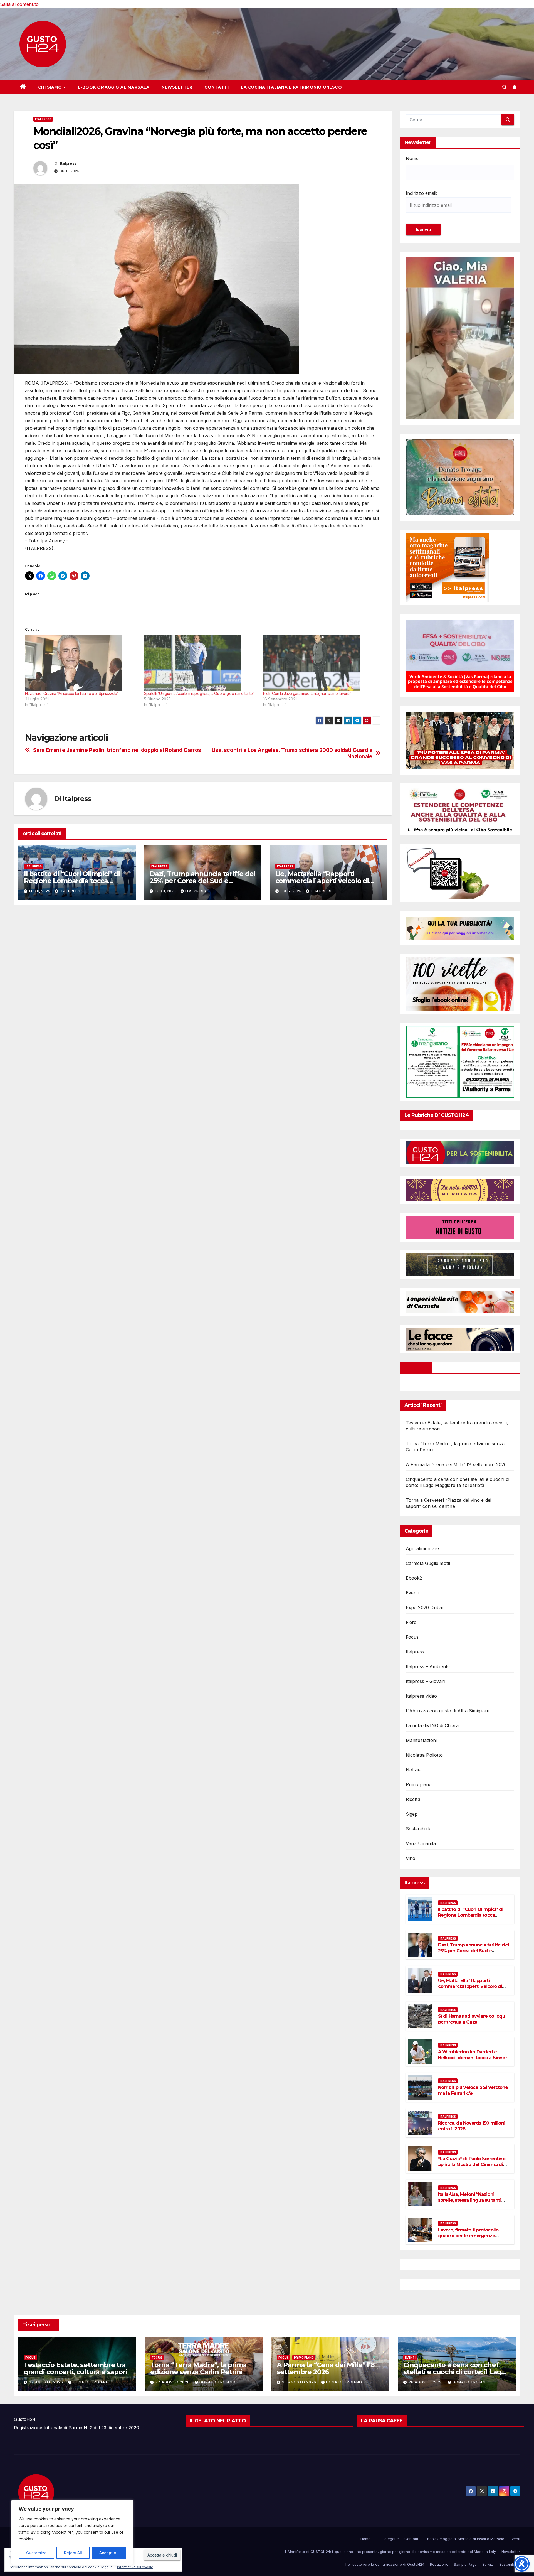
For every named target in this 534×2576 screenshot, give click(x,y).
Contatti (217, 87)
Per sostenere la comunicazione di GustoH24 (385, 2564)
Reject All (73, 2553)
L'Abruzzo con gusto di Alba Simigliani (447, 1711)
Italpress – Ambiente (428, 1666)
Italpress (43, 119)
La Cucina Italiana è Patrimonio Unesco (291, 87)
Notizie (413, 1770)
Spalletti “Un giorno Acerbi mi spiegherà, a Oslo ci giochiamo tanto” (199, 693)
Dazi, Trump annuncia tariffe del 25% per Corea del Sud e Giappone (203, 881)
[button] (505, 87)
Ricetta (413, 1799)
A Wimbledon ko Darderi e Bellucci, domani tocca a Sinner (473, 2055)
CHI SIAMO (51, 87)
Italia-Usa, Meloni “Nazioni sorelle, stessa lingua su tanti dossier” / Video (470, 2200)
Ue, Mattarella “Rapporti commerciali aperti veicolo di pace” (322, 881)
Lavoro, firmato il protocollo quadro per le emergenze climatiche (468, 2236)
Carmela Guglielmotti (428, 1563)
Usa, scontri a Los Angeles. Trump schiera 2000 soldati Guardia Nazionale (292, 753)
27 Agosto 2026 (47, 2382)
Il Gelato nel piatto (218, 2421)
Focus (412, 1637)
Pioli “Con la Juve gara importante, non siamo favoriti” (307, 693)
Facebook (416, 1368)
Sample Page (465, 2564)
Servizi (488, 2564)
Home (365, 2539)
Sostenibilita (419, 1829)
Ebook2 (414, 1578)
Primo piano (419, 1784)
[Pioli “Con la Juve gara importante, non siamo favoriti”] (320, 663)
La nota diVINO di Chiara (432, 1725)
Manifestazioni (421, 1740)
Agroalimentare (422, 1548)
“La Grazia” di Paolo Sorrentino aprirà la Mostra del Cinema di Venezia (472, 2165)
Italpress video (421, 1696)
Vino (411, 1858)
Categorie (390, 2539)
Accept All (109, 2553)
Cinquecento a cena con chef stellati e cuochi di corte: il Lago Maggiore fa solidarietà (454, 2372)
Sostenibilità (510, 2564)
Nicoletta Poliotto (424, 1755)
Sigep (412, 1814)
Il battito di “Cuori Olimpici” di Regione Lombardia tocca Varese (72, 881)
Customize (36, 2553)
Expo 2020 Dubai (424, 1607)
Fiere (411, 1622)
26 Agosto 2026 (300, 2382)
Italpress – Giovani (426, 1681)
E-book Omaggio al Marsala (114, 87)
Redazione (439, 2564)
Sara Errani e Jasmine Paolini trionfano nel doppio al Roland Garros (117, 750)
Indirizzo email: (421, 193)
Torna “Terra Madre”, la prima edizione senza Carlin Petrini (198, 2368)
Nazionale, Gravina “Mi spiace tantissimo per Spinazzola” (72, 693)
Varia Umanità (421, 1843)
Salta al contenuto (19, 4)
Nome (412, 158)
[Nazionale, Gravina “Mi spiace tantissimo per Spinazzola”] (82, 663)
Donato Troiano (91, 2382)
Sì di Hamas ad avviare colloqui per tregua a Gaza (472, 2019)
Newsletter (177, 87)
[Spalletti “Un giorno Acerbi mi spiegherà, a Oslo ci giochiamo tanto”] (201, 663)
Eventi (412, 1593)
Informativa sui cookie (135, 2567)
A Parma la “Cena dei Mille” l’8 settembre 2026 (456, 1464)
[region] (72, 2532)
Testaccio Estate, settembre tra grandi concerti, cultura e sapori (75, 2368)
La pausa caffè (382, 2421)
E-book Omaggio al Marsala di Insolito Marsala (464, 2539)
